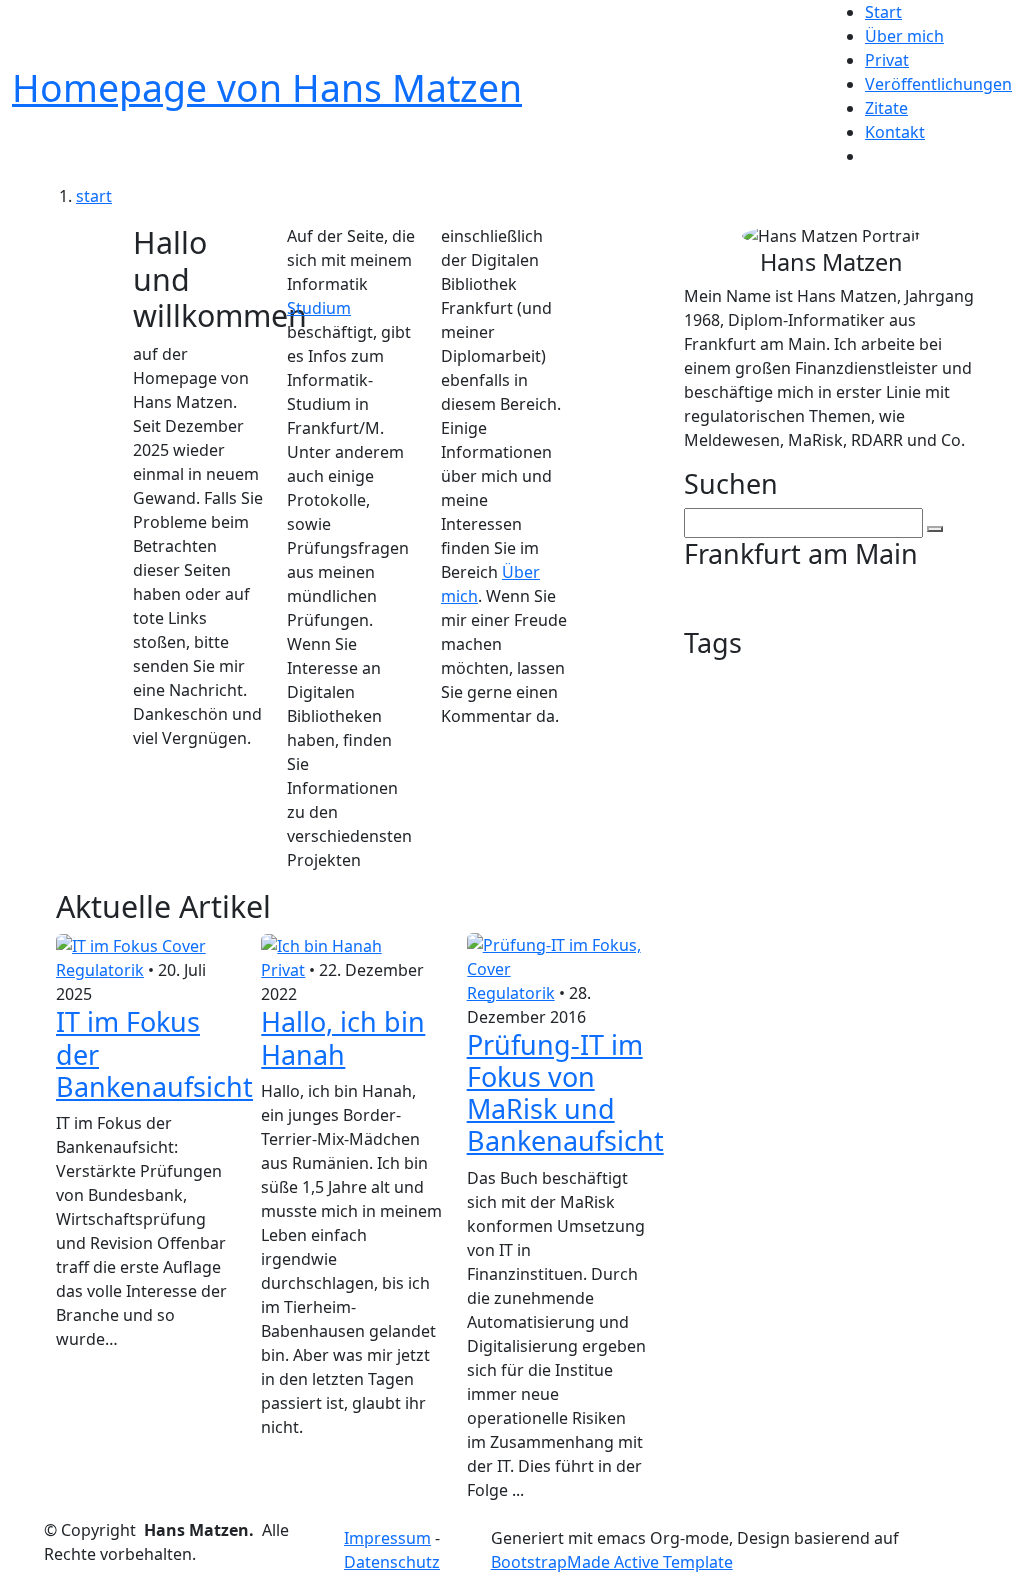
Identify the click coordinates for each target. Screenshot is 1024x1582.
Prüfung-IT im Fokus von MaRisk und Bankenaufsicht (565, 1093)
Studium (319, 308)
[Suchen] (935, 529)
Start (883, 12)
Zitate (886, 108)
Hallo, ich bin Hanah (343, 1037)
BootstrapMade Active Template (612, 1562)
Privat (887, 60)
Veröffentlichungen (938, 84)
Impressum (387, 1538)
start (94, 196)
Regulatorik (100, 970)
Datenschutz (392, 1562)
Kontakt (895, 132)
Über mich (904, 36)
